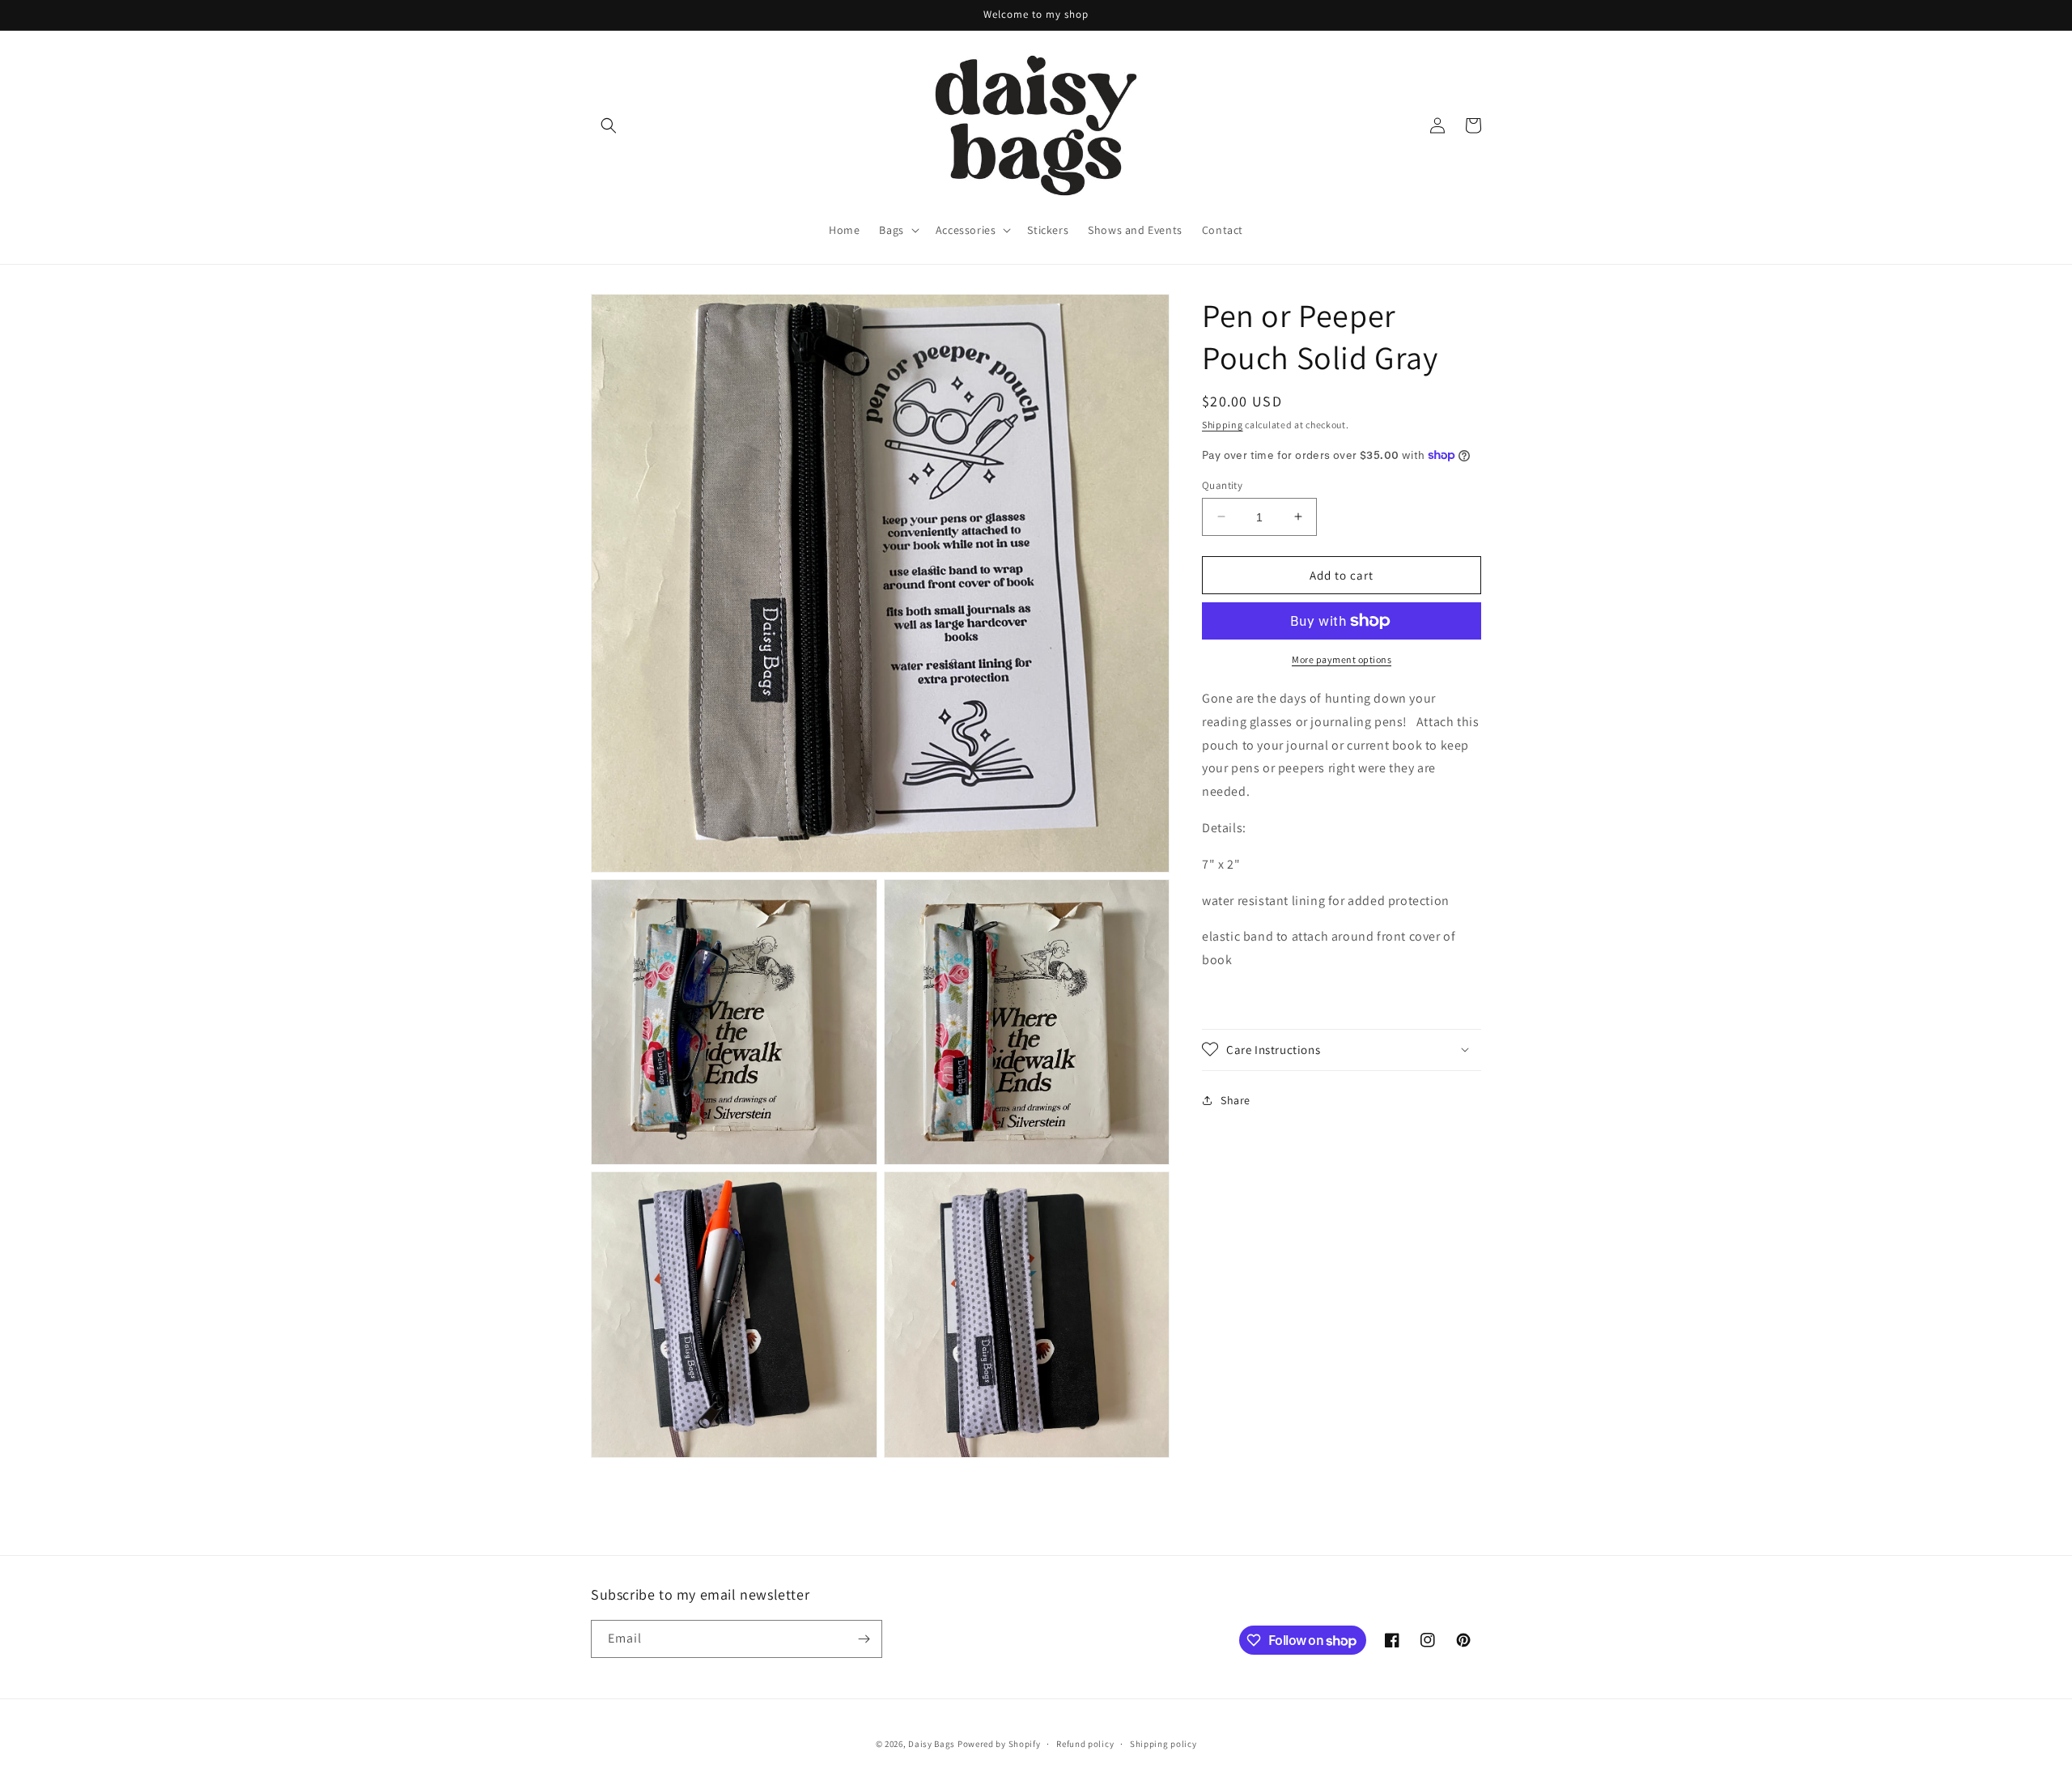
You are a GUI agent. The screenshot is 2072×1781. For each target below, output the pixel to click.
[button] (609, 125)
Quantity (1222, 485)
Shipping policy (1163, 1744)
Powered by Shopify (999, 1744)
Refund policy (1085, 1744)
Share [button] (1236, 1100)
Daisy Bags (932, 1744)
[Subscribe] (864, 1639)
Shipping (1223, 425)
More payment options (1342, 659)
